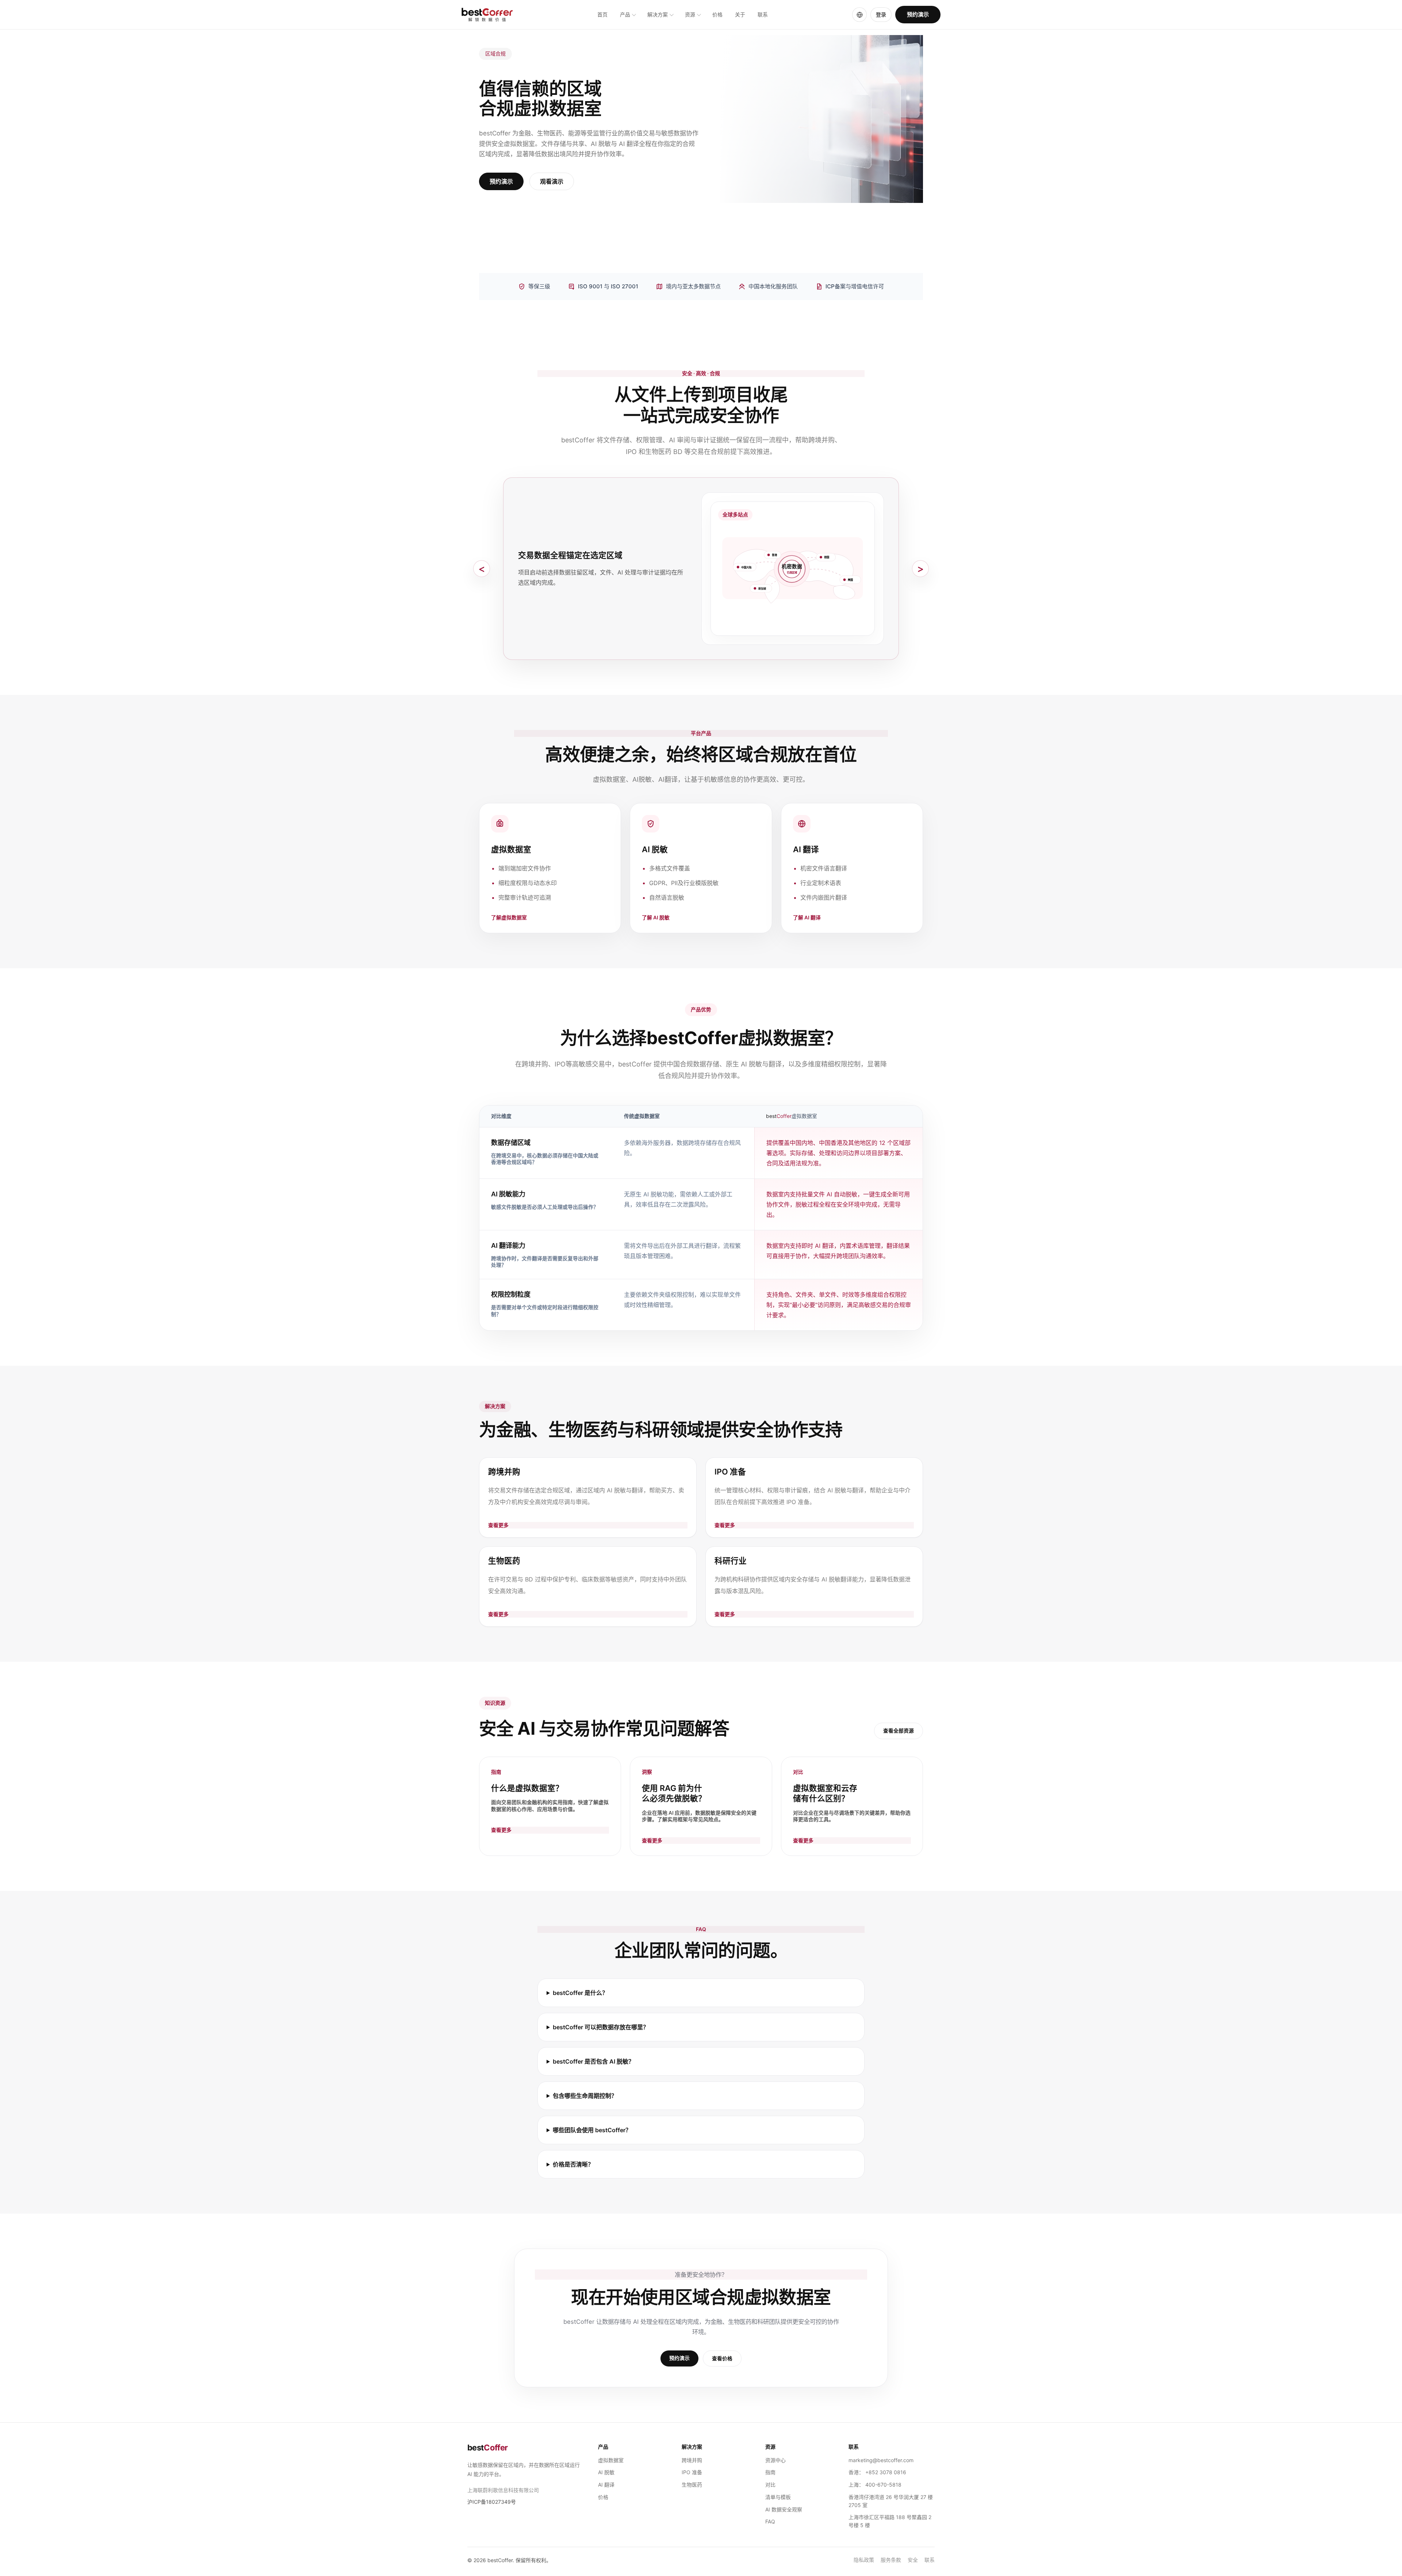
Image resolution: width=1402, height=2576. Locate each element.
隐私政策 (864, 2560)
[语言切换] (859, 15)
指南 (770, 2472)
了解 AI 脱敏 (656, 918)
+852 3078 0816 (886, 2472)
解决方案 (658, 15)
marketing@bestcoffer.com (881, 2460)
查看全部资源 (899, 1731)
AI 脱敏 (606, 2472)
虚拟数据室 (611, 2460)
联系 (763, 15)
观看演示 (552, 181)
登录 (881, 14)
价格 (717, 15)
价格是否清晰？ (573, 2164)
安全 (913, 2560)
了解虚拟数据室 (509, 918)
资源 (690, 15)
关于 (740, 15)
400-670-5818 (883, 2485)
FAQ (770, 2521)
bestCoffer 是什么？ (580, 1993)
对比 (770, 2485)
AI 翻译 (606, 2485)
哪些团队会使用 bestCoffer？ (592, 2130)
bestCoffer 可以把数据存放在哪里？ (601, 2027)
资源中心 (775, 2460)
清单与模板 (778, 2497)
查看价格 (722, 2358)
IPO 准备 (692, 2472)
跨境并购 (692, 2460)
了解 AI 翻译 (807, 918)
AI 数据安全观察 (784, 2509)
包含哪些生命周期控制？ (585, 2096)
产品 (625, 15)
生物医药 (692, 2485)
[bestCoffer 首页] (487, 15)
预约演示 (918, 14)
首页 (602, 15)
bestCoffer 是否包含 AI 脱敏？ (593, 2061)
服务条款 (891, 2560)
